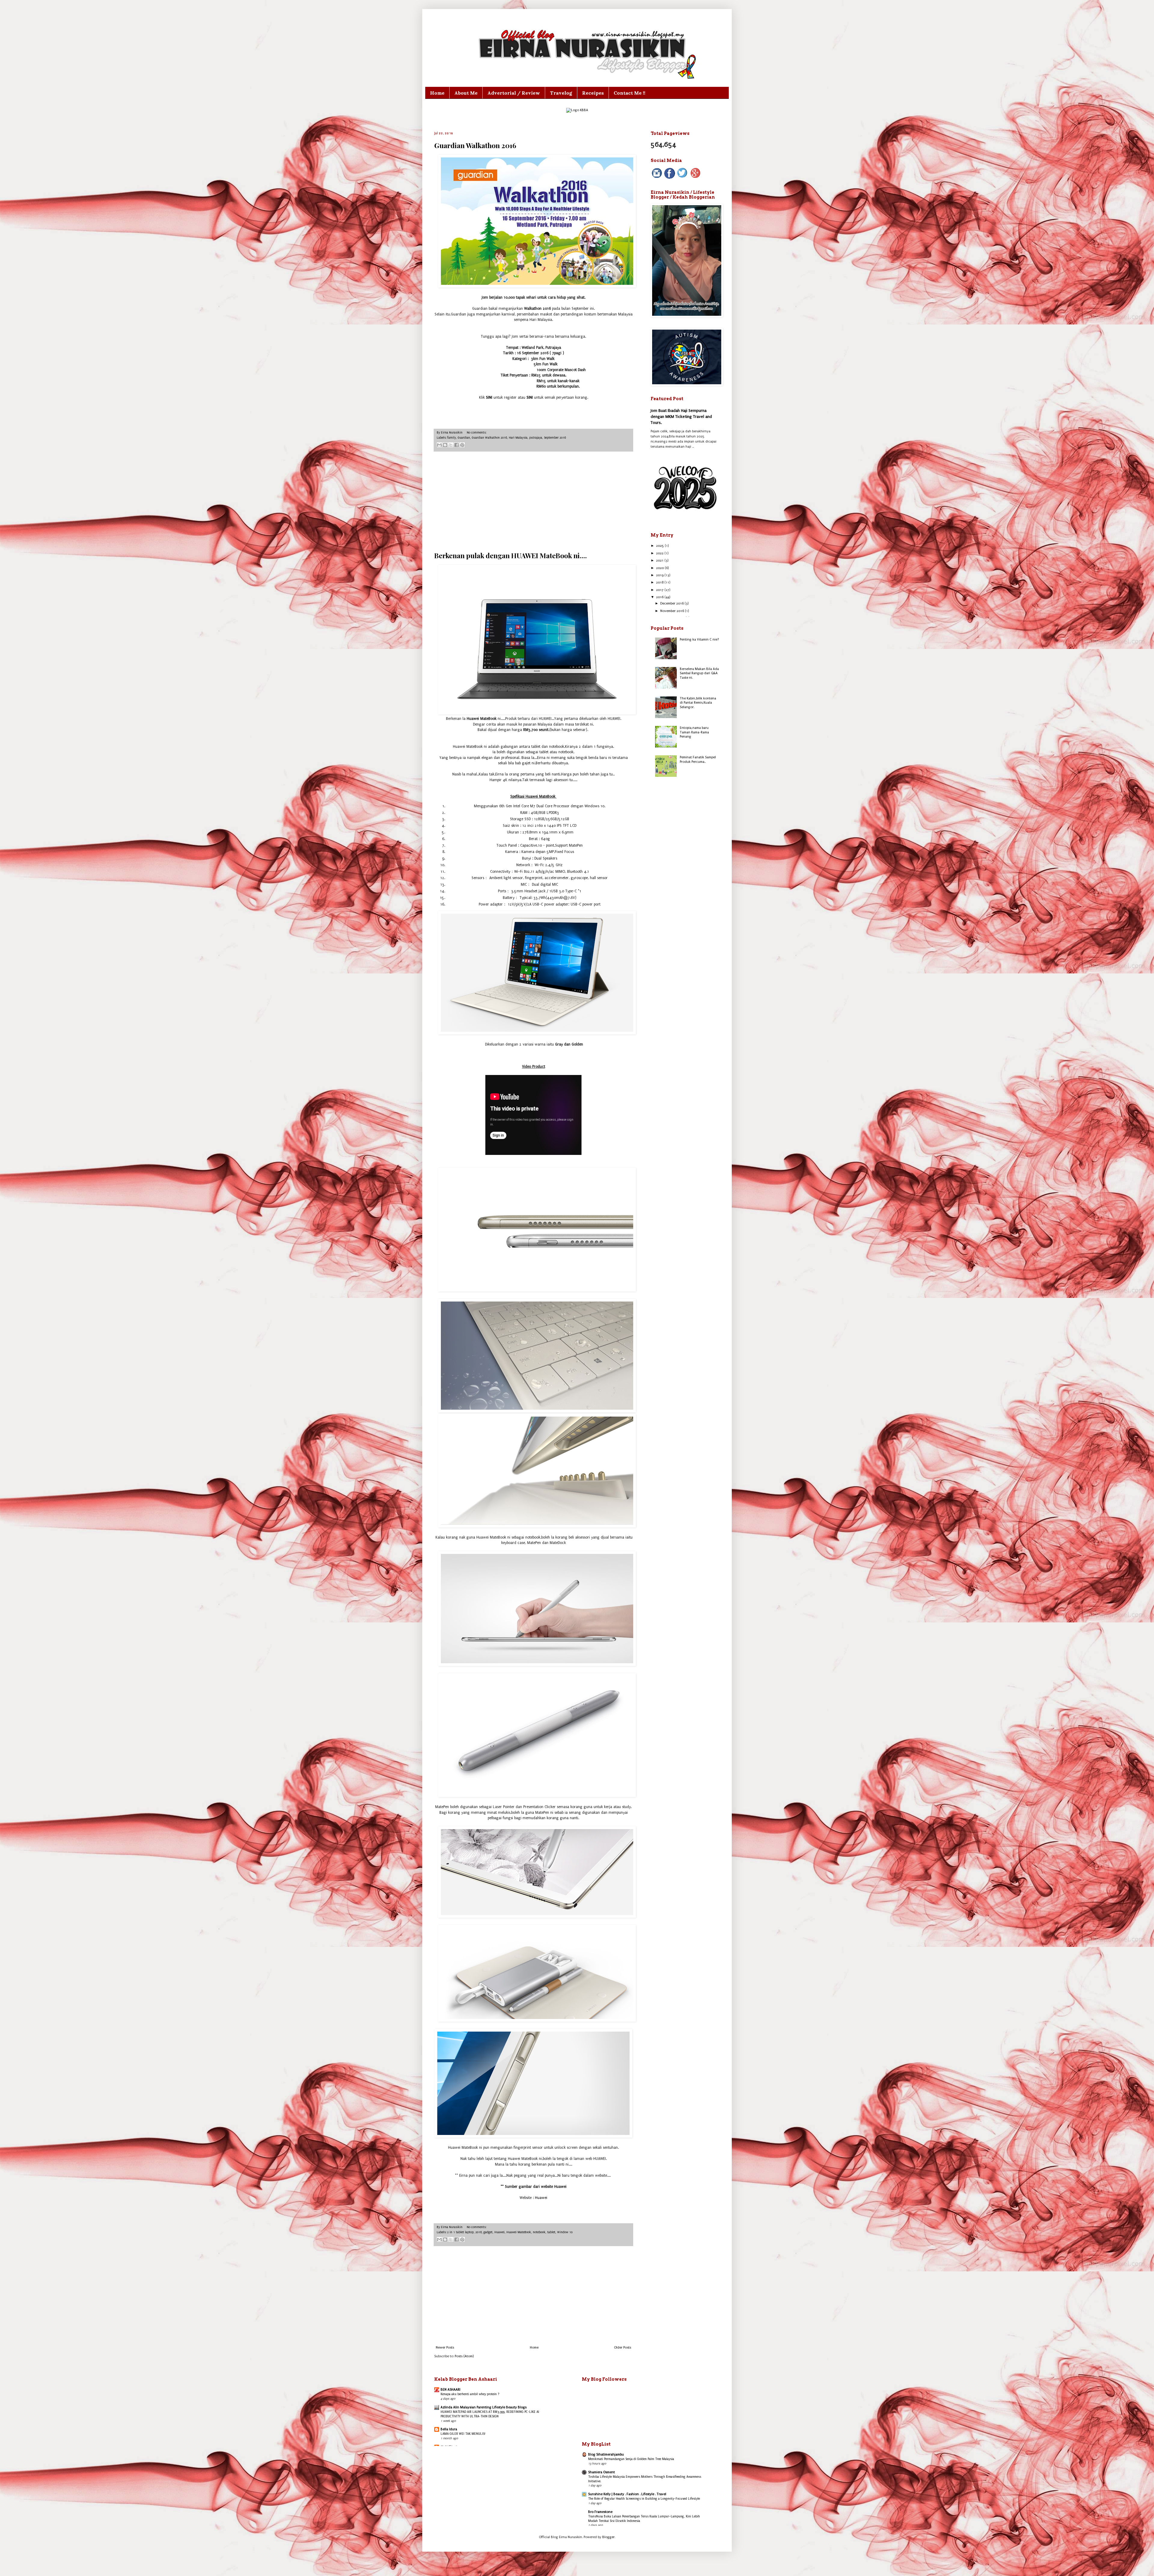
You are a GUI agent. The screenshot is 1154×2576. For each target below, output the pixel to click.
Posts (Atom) (464, 2356)
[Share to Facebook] (456, 445)
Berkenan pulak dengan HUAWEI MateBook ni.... (511, 555)
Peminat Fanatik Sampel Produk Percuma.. (698, 759)
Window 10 (565, 2232)
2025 (660, 546)
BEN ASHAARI (450, 2390)
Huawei (541, 2198)
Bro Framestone (600, 2512)
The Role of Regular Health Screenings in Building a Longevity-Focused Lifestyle (644, 2499)
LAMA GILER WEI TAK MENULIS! (463, 2434)
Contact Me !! (629, 93)
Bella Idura (449, 2429)
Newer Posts (445, 2348)
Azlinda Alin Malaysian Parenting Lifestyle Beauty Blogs (484, 2407)
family (452, 438)
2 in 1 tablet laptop (460, 2232)
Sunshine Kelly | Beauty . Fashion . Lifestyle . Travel (627, 2494)
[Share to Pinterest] (462, 445)
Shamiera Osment (601, 2472)
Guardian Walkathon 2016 (475, 145)
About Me (466, 93)
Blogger (608, 2537)
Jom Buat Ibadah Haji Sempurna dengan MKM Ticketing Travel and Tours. (681, 416)
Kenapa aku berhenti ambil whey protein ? (470, 2394)
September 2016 (555, 438)
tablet (551, 2232)
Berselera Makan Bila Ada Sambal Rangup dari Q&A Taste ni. (699, 673)
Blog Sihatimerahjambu (606, 2454)
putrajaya (536, 438)
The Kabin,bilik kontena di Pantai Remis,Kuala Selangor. (698, 703)
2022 (660, 553)
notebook (539, 2232)
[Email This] (439, 445)
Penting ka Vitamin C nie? (699, 639)
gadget (488, 2232)
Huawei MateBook (519, 2232)
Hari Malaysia (518, 438)
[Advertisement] (533, 501)
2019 (660, 575)
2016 (479, 2232)
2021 (660, 560)
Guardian (464, 438)
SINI (490, 397)
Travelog (561, 93)
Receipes (593, 93)
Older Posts (623, 2348)
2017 (660, 590)
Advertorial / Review (514, 93)
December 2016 (672, 603)
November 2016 (673, 611)
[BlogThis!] (445, 445)
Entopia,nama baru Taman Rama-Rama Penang (694, 732)
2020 (660, 568)
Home (437, 93)
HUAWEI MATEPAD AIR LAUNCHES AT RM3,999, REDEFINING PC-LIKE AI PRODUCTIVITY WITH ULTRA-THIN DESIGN (490, 2414)
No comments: (476, 433)
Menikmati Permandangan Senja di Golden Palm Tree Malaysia (631, 2459)
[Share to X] (451, 445)
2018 (660, 582)
